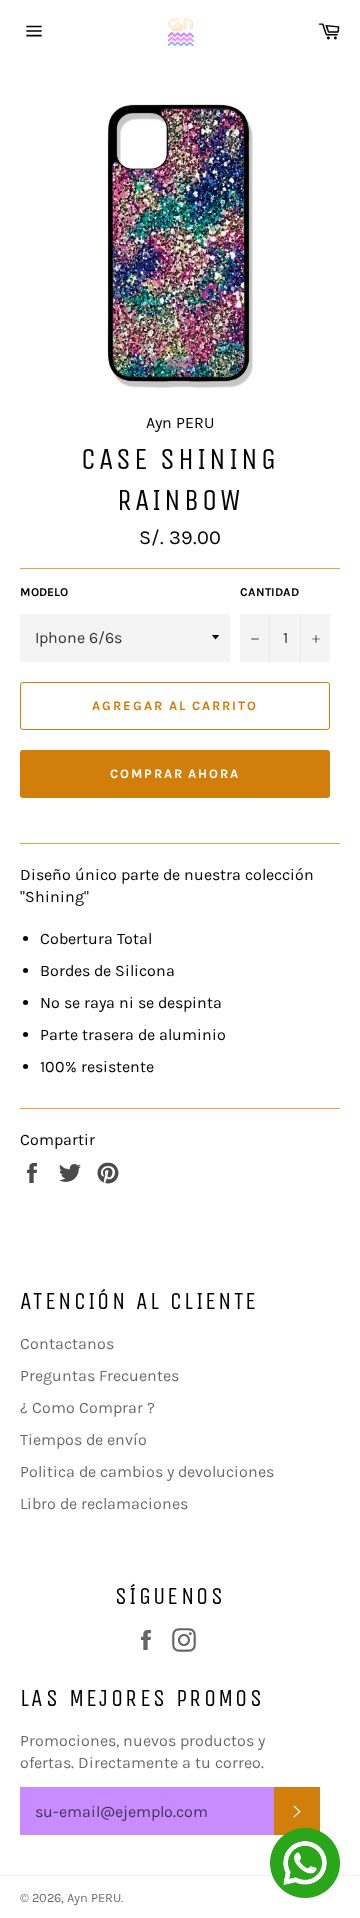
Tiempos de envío (83, 1439)
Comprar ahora (175, 773)
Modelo (44, 592)
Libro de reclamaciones (104, 1503)
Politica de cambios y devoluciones (147, 1471)
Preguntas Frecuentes (99, 1375)
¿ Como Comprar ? (87, 1407)
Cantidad (269, 592)
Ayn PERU (94, 1897)
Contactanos (67, 1343)
